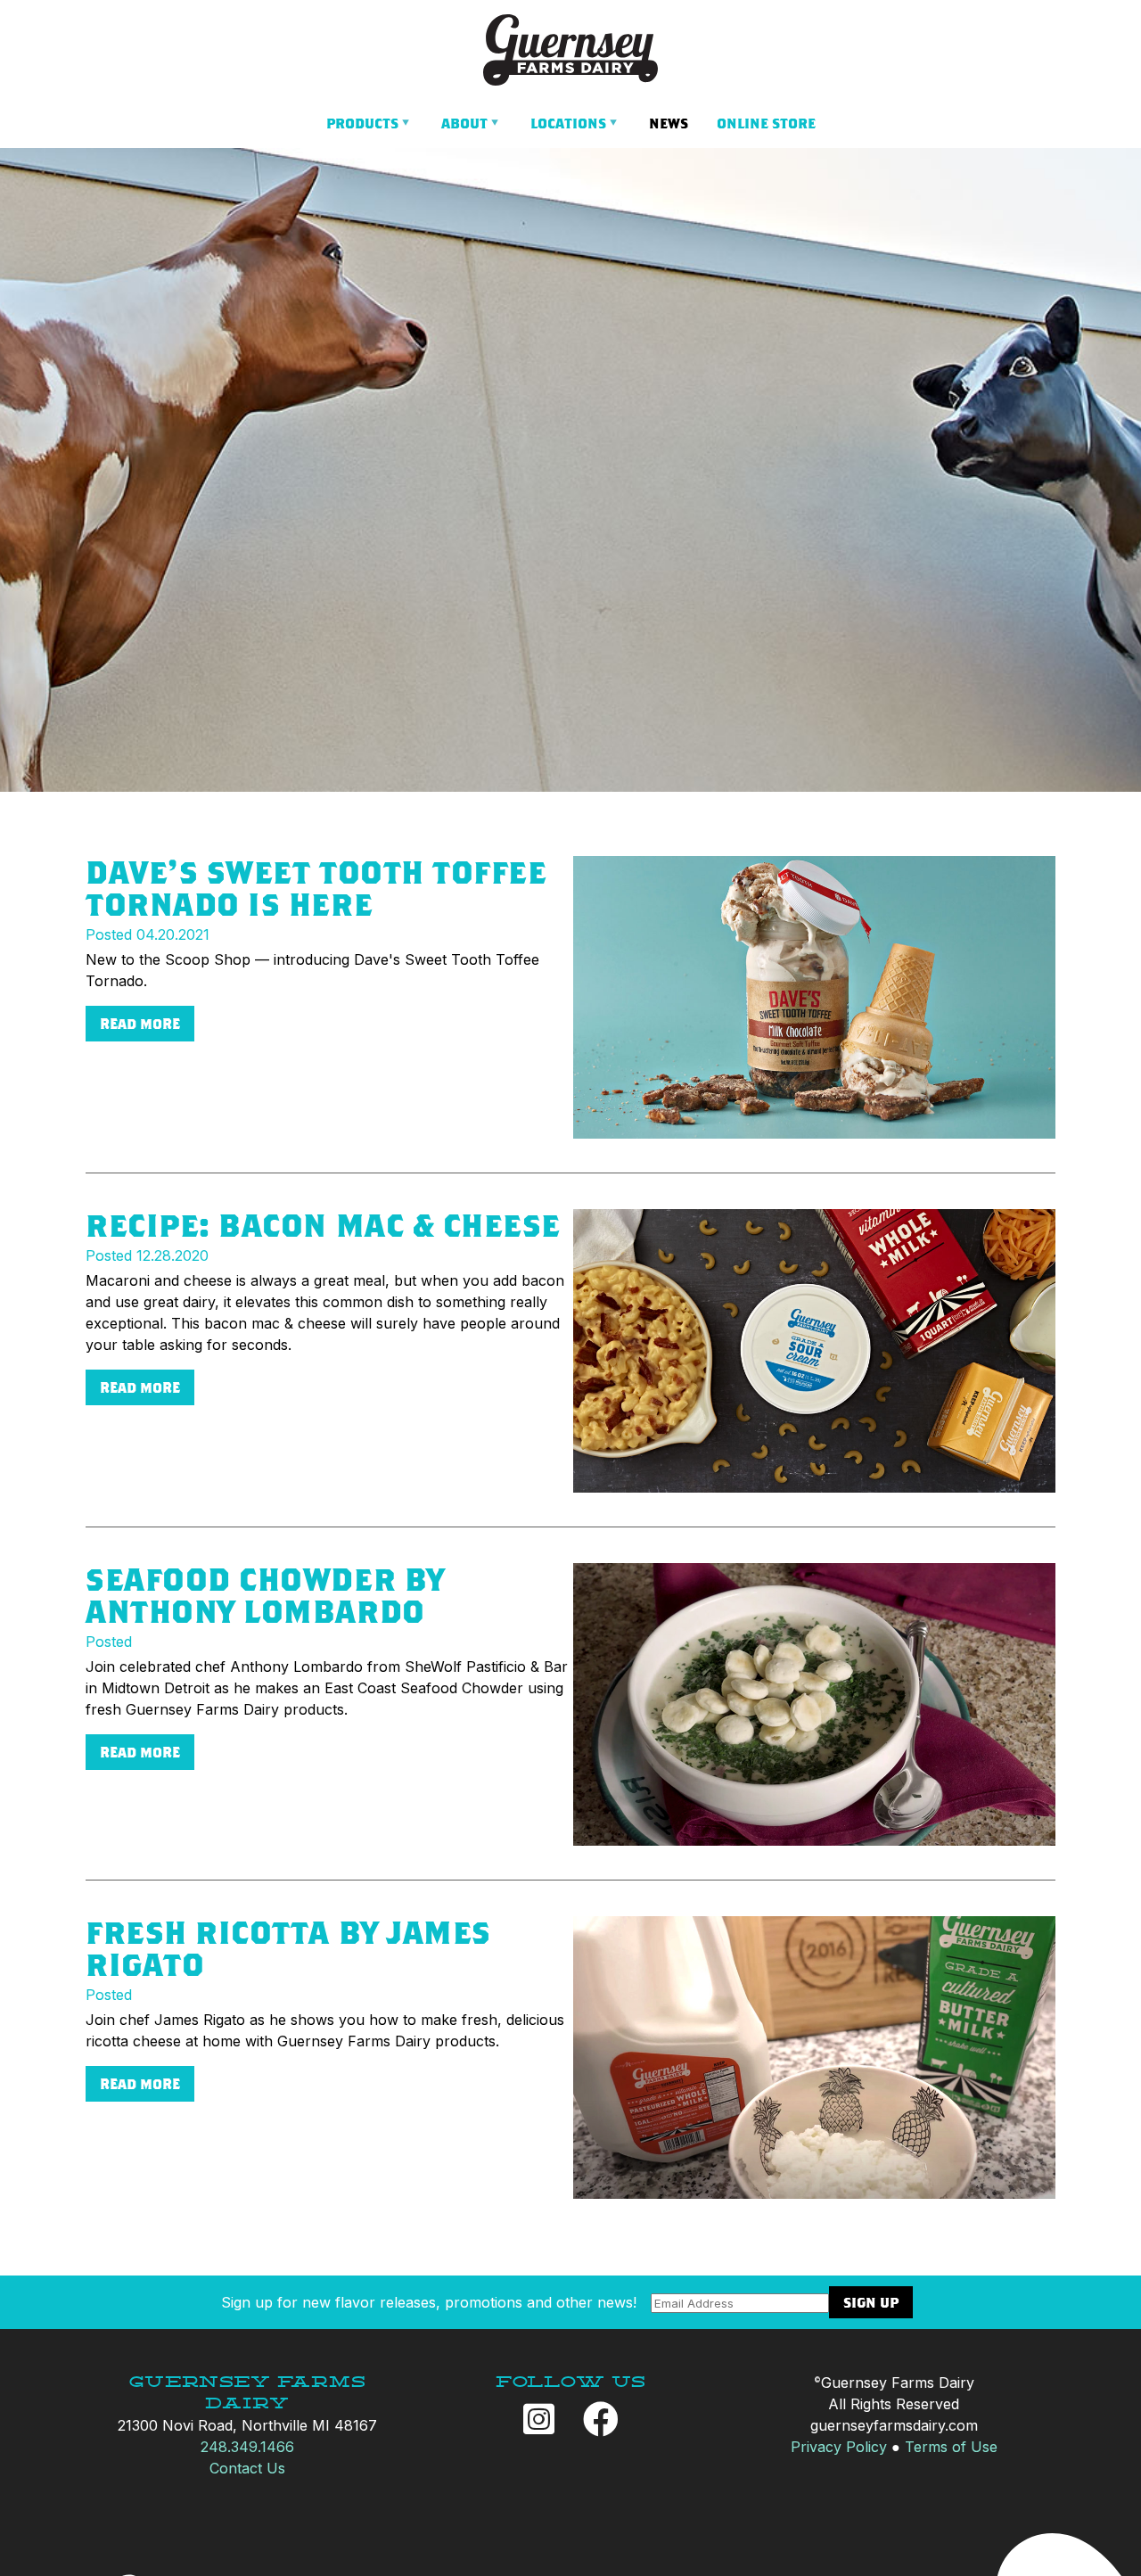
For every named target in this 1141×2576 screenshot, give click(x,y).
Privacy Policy (839, 2447)
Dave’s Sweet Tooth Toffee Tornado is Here (316, 888)
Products (362, 123)
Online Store (766, 123)
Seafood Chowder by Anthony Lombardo (265, 1595)
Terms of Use (951, 2447)
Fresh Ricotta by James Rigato (288, 1948)
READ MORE (140, 1024)
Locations (568, 123)
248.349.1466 (247, 2447)
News (669, 123)
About (464, 123)
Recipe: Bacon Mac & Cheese (323, 1225)
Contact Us (247, 2468)
